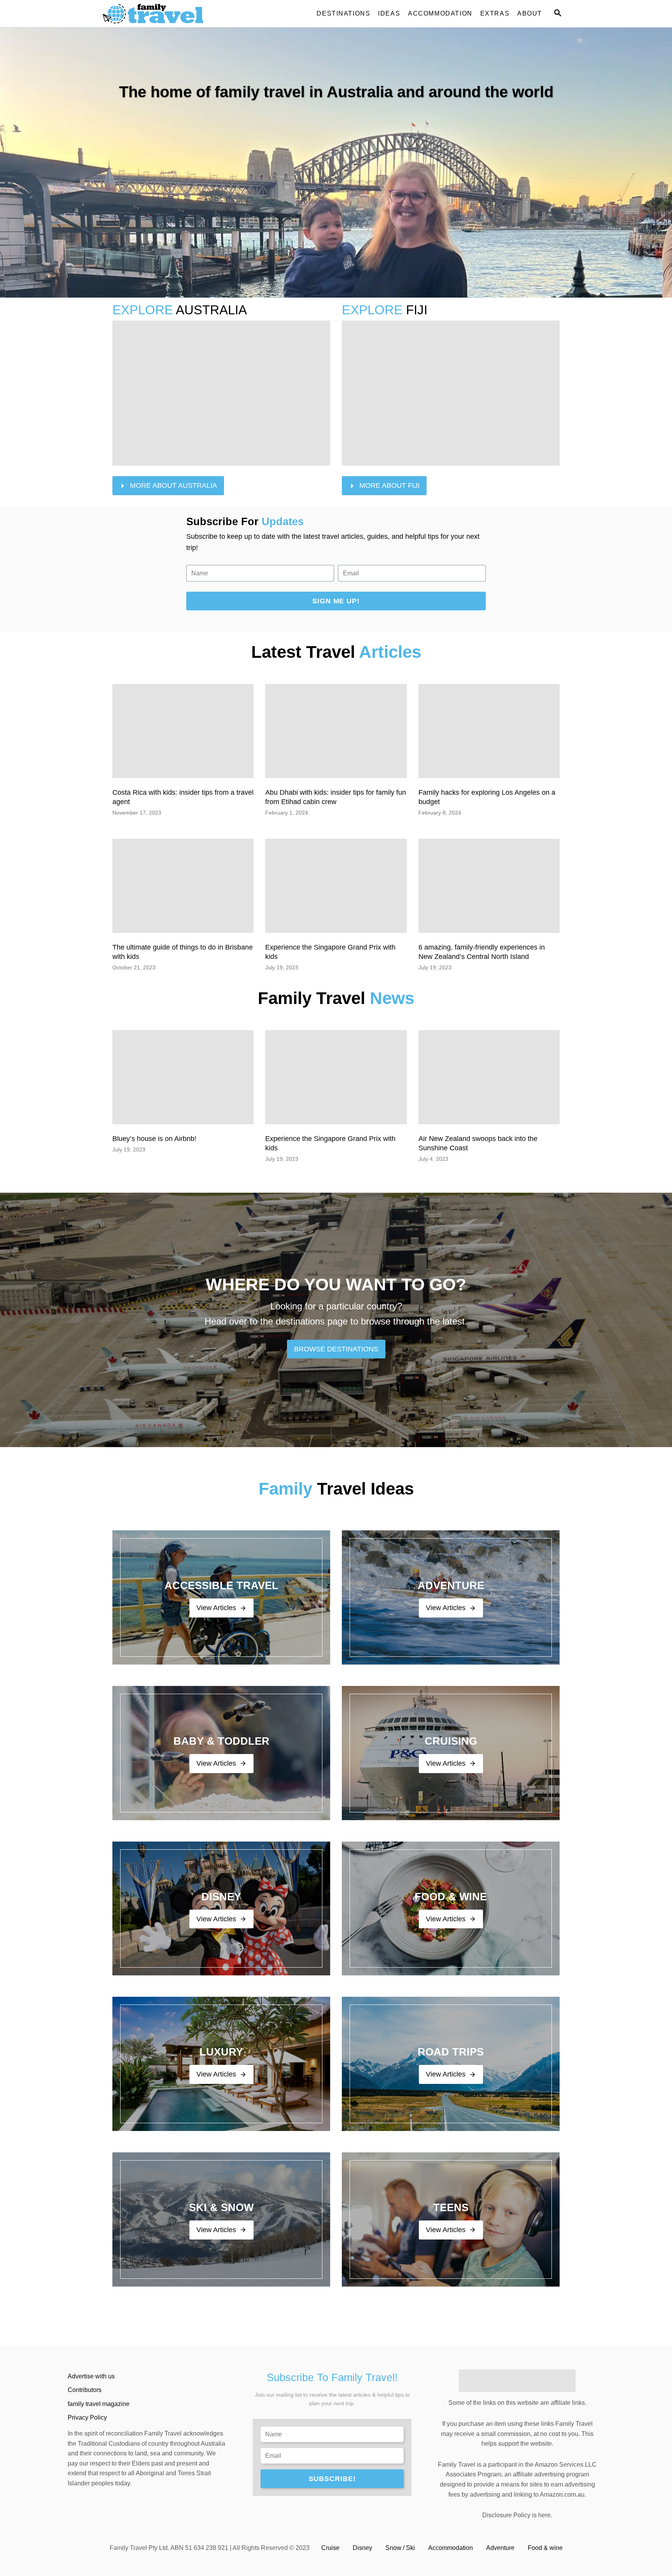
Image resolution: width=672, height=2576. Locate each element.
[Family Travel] (173, 14)
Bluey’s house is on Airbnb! (154, 1139)
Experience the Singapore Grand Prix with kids (330, 952)
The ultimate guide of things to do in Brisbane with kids (183, 952)
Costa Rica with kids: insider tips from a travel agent (183, 797)
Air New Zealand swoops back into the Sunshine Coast (478, 1143)
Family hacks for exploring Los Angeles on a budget (487, 797)
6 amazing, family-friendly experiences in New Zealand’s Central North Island (482, 952)
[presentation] (183, 731)
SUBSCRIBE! (332, 2479)
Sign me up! (336, 601)
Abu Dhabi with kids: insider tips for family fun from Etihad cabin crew (336, 797)
